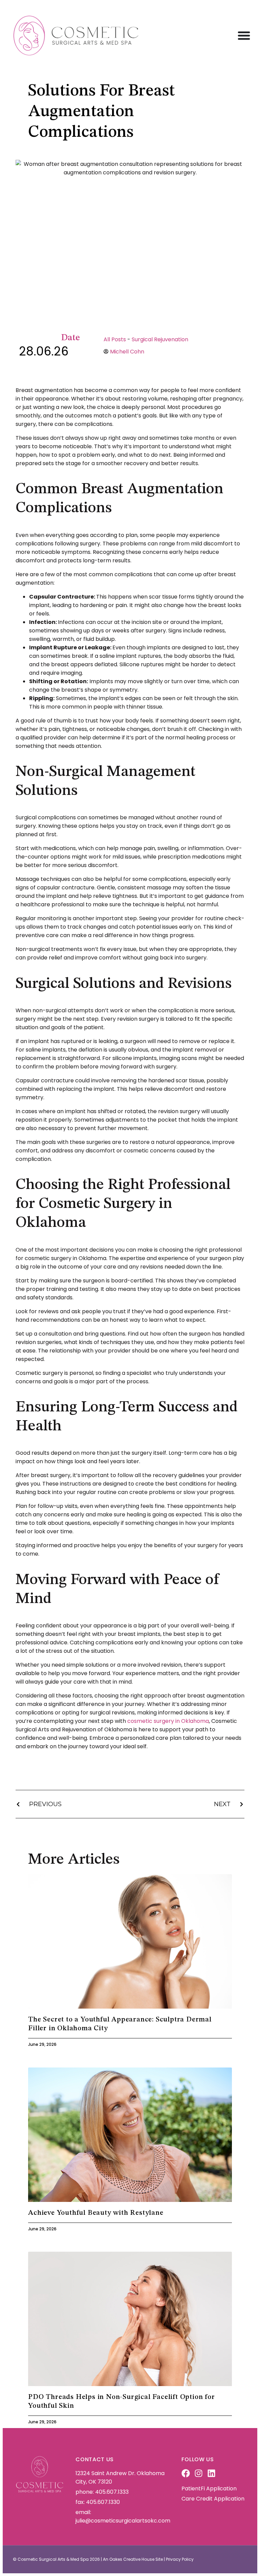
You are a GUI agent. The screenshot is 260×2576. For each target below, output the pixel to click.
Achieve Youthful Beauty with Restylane (96, 2213)
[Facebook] (186, 2473)
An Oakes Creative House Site (133, 2559)
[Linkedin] (211, 2473)
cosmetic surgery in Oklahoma (168, 1721)
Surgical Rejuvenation (160, 339)
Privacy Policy (180, 2559)
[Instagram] (199, 2473)
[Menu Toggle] (244, 35)
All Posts (115, 339)
